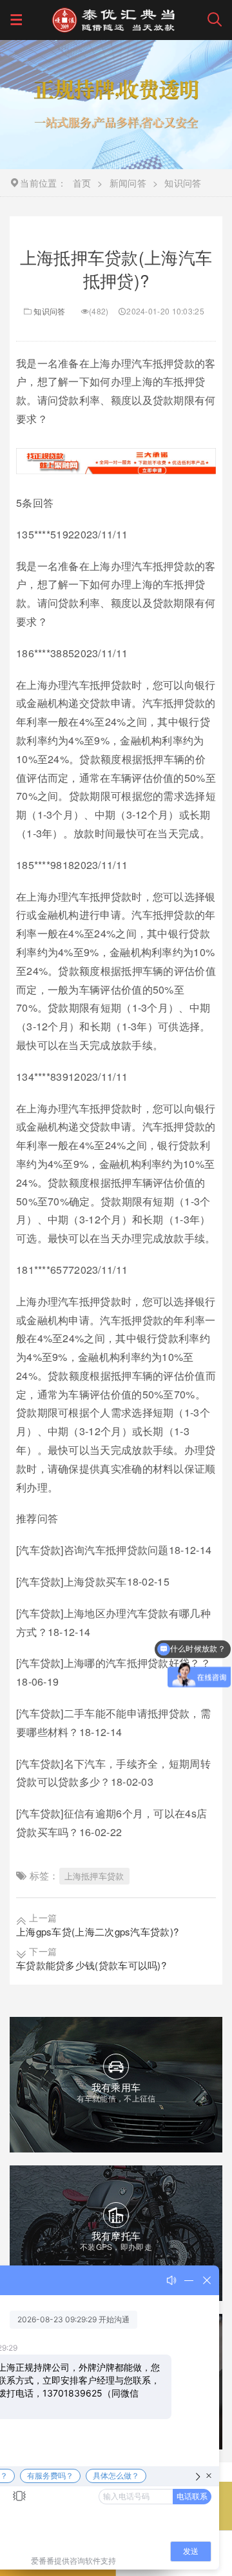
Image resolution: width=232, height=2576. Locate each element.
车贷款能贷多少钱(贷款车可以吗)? (91, 1965)
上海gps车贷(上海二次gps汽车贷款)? (97, 1931)
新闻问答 (128, 183)
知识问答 (49, 311)
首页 (82, 183)
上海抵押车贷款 (94, 1876)
